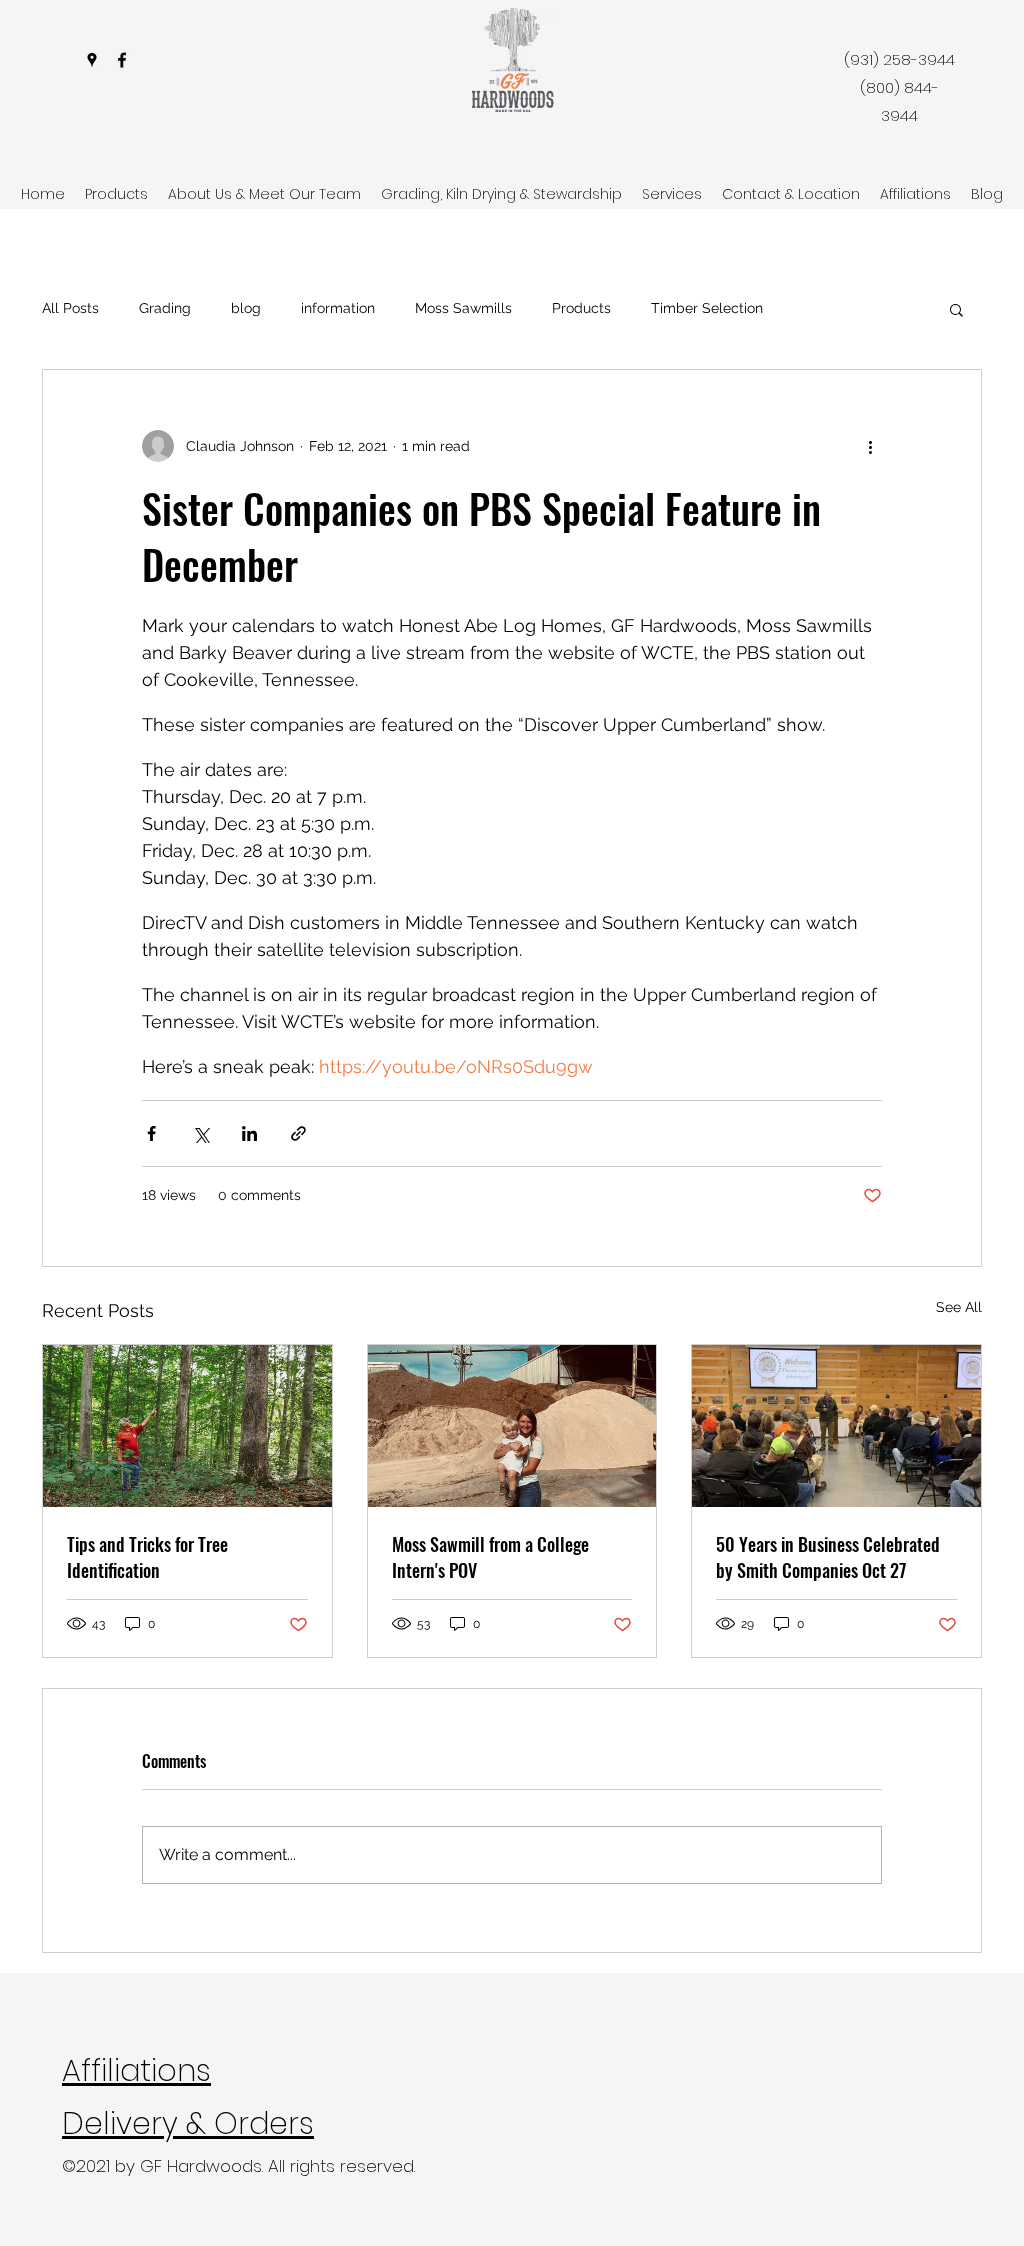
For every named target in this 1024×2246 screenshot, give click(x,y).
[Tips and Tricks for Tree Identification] (187, 1426)
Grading (165, 308)
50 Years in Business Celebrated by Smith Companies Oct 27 (828, 1557)
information (338, 308)
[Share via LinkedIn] (249, 1133)
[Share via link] (298, 1133)
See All (959, 1307)
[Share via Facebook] (151, 1133)
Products (581, 308)
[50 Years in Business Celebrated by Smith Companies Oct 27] (836, 1426)
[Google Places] (92, 60)
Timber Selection (707, 308)
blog (246, 308)
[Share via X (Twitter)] (200, 1133)
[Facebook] (122, 60)
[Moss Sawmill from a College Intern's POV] (512, 1426)
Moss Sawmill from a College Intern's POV (490, 1557)
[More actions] (870, 446)
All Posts (70, 308)
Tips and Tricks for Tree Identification (147, 1557)
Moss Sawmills (463, 308)
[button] (956, 309)
